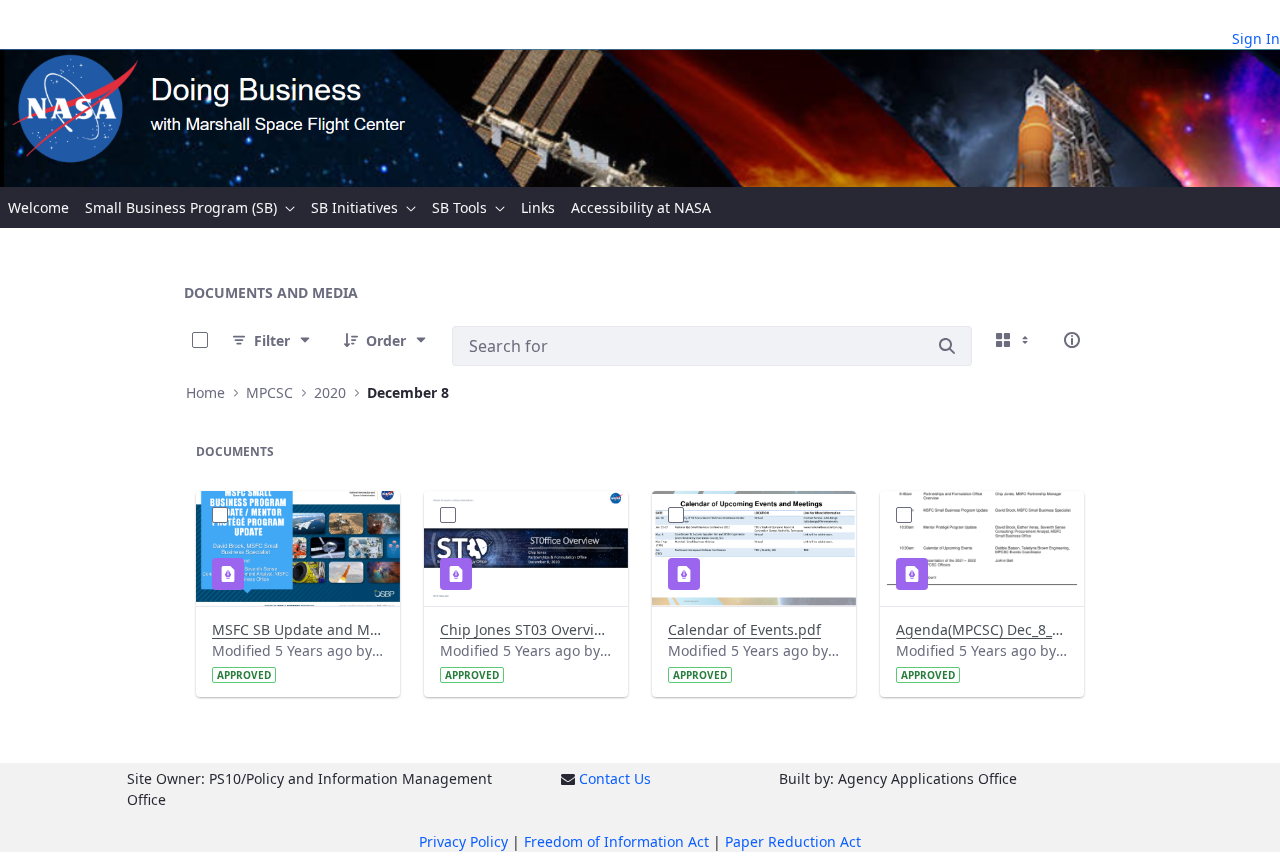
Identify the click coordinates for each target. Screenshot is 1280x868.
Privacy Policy (463, 841)
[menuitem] (38, 207)
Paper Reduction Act (793, 841)
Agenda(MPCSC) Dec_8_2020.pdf (982, 629)
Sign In (1256, 38)
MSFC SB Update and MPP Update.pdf (298, 629)
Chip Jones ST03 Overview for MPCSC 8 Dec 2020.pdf (526, 629)
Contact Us (615, 778)
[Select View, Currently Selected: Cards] (1014, 340)
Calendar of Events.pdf (744, 629)
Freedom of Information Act (616, 841)
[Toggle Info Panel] (1072, 340)
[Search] (947, 346)
